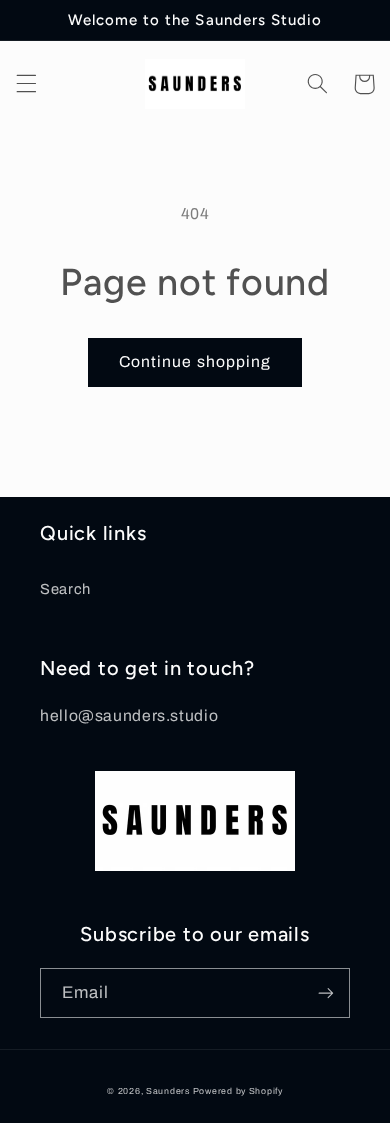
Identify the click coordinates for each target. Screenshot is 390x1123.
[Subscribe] (326, 992)
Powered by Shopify (238, 1091)
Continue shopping (195, 361)
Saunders (168, 1091)
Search (65, 589)
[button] (26, 84)
